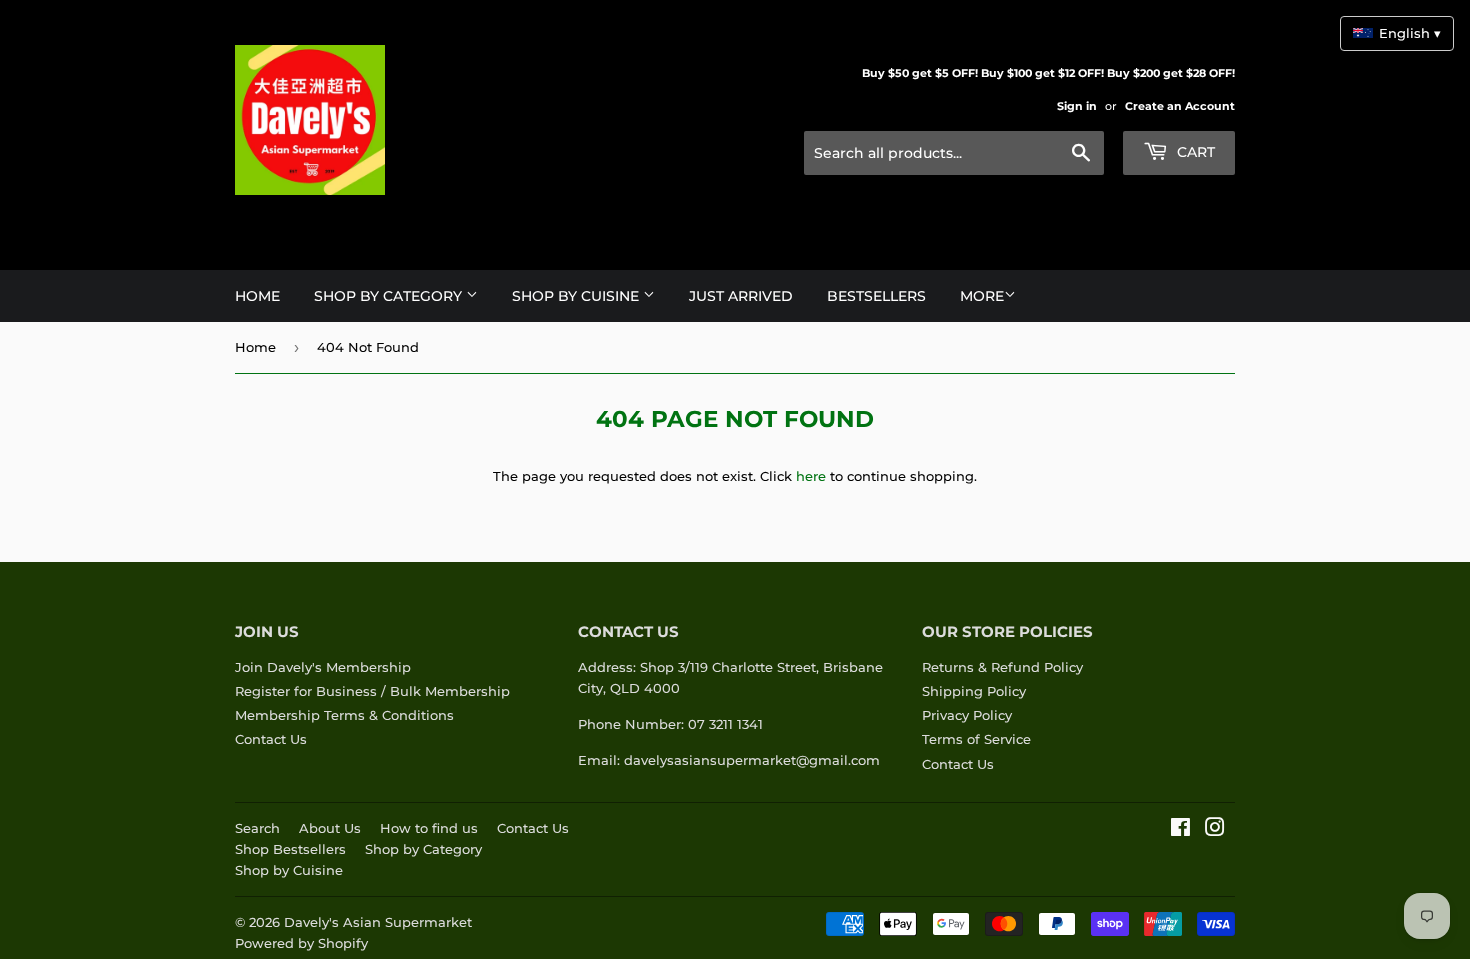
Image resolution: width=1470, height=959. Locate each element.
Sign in (1077, 106)
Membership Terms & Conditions (344, 715)
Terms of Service (976, 739)
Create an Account (1180, 106)
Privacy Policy (967, 715)
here (811, 476)
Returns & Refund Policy (1002, 667)
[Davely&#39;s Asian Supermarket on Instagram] (1215, 830)
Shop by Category (423, 849)
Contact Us (271, 739)
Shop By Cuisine (577, 296)
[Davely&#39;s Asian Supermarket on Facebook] (1180, 830)
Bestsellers (876, 296)
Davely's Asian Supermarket (378, 922)
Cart (1194, 152)
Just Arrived (741, 296)
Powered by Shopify (301, 943)
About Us (330, 828)
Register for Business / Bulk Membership (372, 691)
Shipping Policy (974, 691)
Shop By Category (390, 296)
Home (257, 296)
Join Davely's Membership (323, 667)
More (982, 296)
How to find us (429, 828)
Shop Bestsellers (290, 849)
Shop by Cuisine (289, 870)
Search (257, 828)
